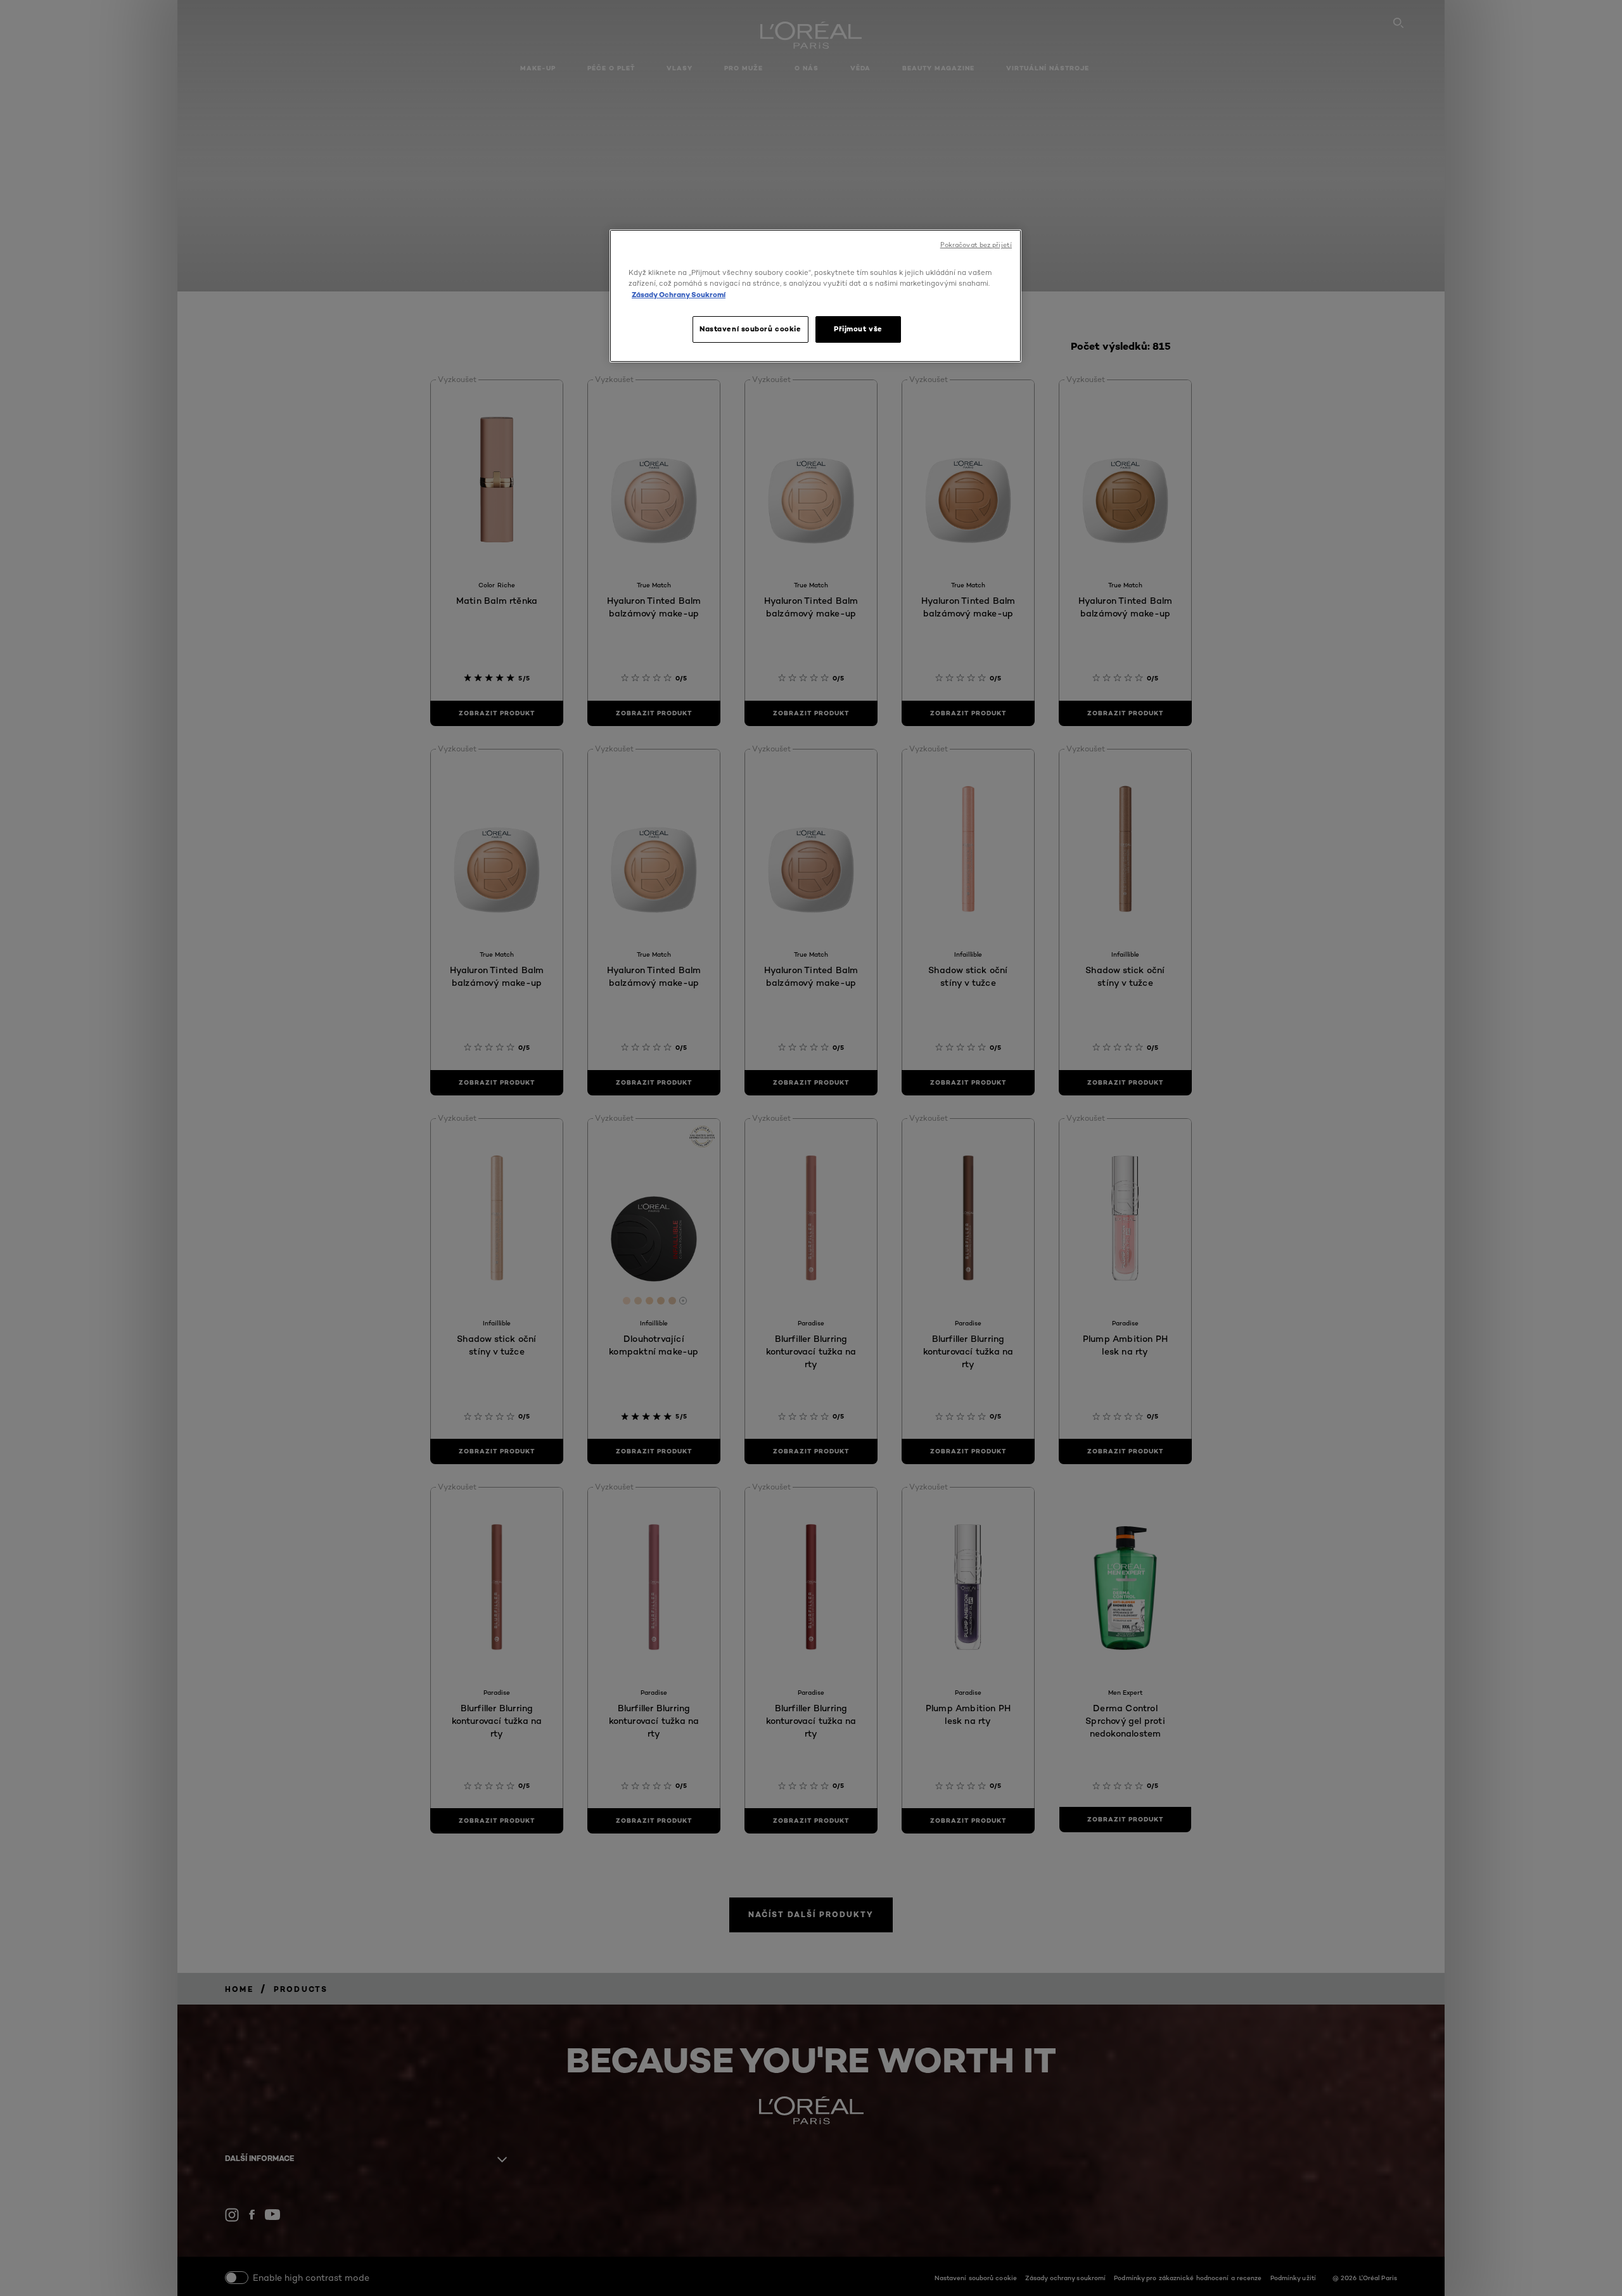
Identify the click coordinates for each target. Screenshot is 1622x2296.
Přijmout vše (858, 329)
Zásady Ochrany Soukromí (679, 295)
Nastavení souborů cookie (750, 329)
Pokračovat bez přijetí (976, 245)
